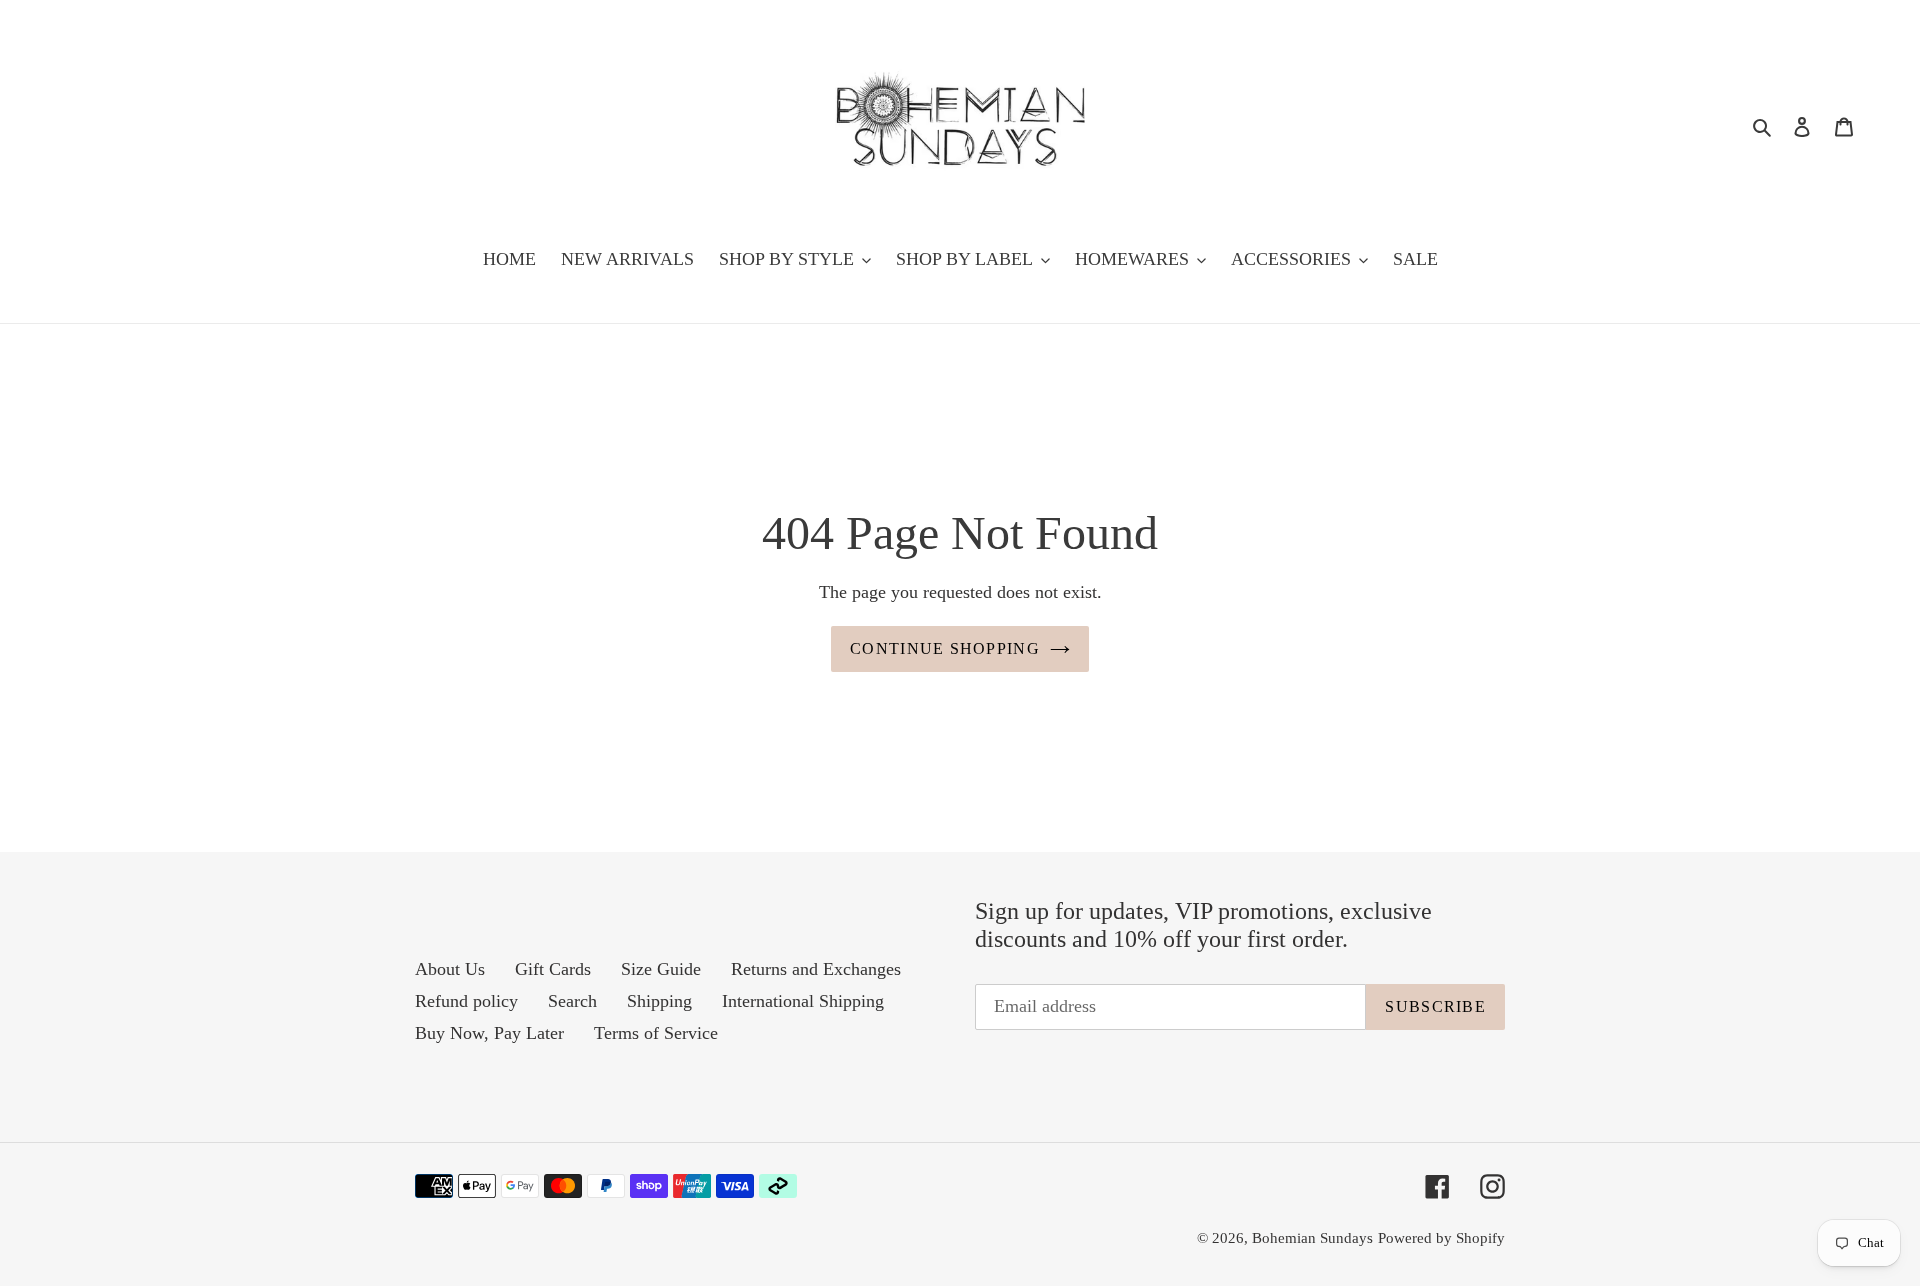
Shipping (659, 1001)
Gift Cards (553, 969)
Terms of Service (656, 1033)
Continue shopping (945, 648)
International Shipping (803, 1001)
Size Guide (661, 969)
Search (572, 1001)
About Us (450, 969)
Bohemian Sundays (1312, 1238)
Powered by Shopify (1441, 1238)
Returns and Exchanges (816, 969)
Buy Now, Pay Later (489, 1033)
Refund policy (466, 1001)
